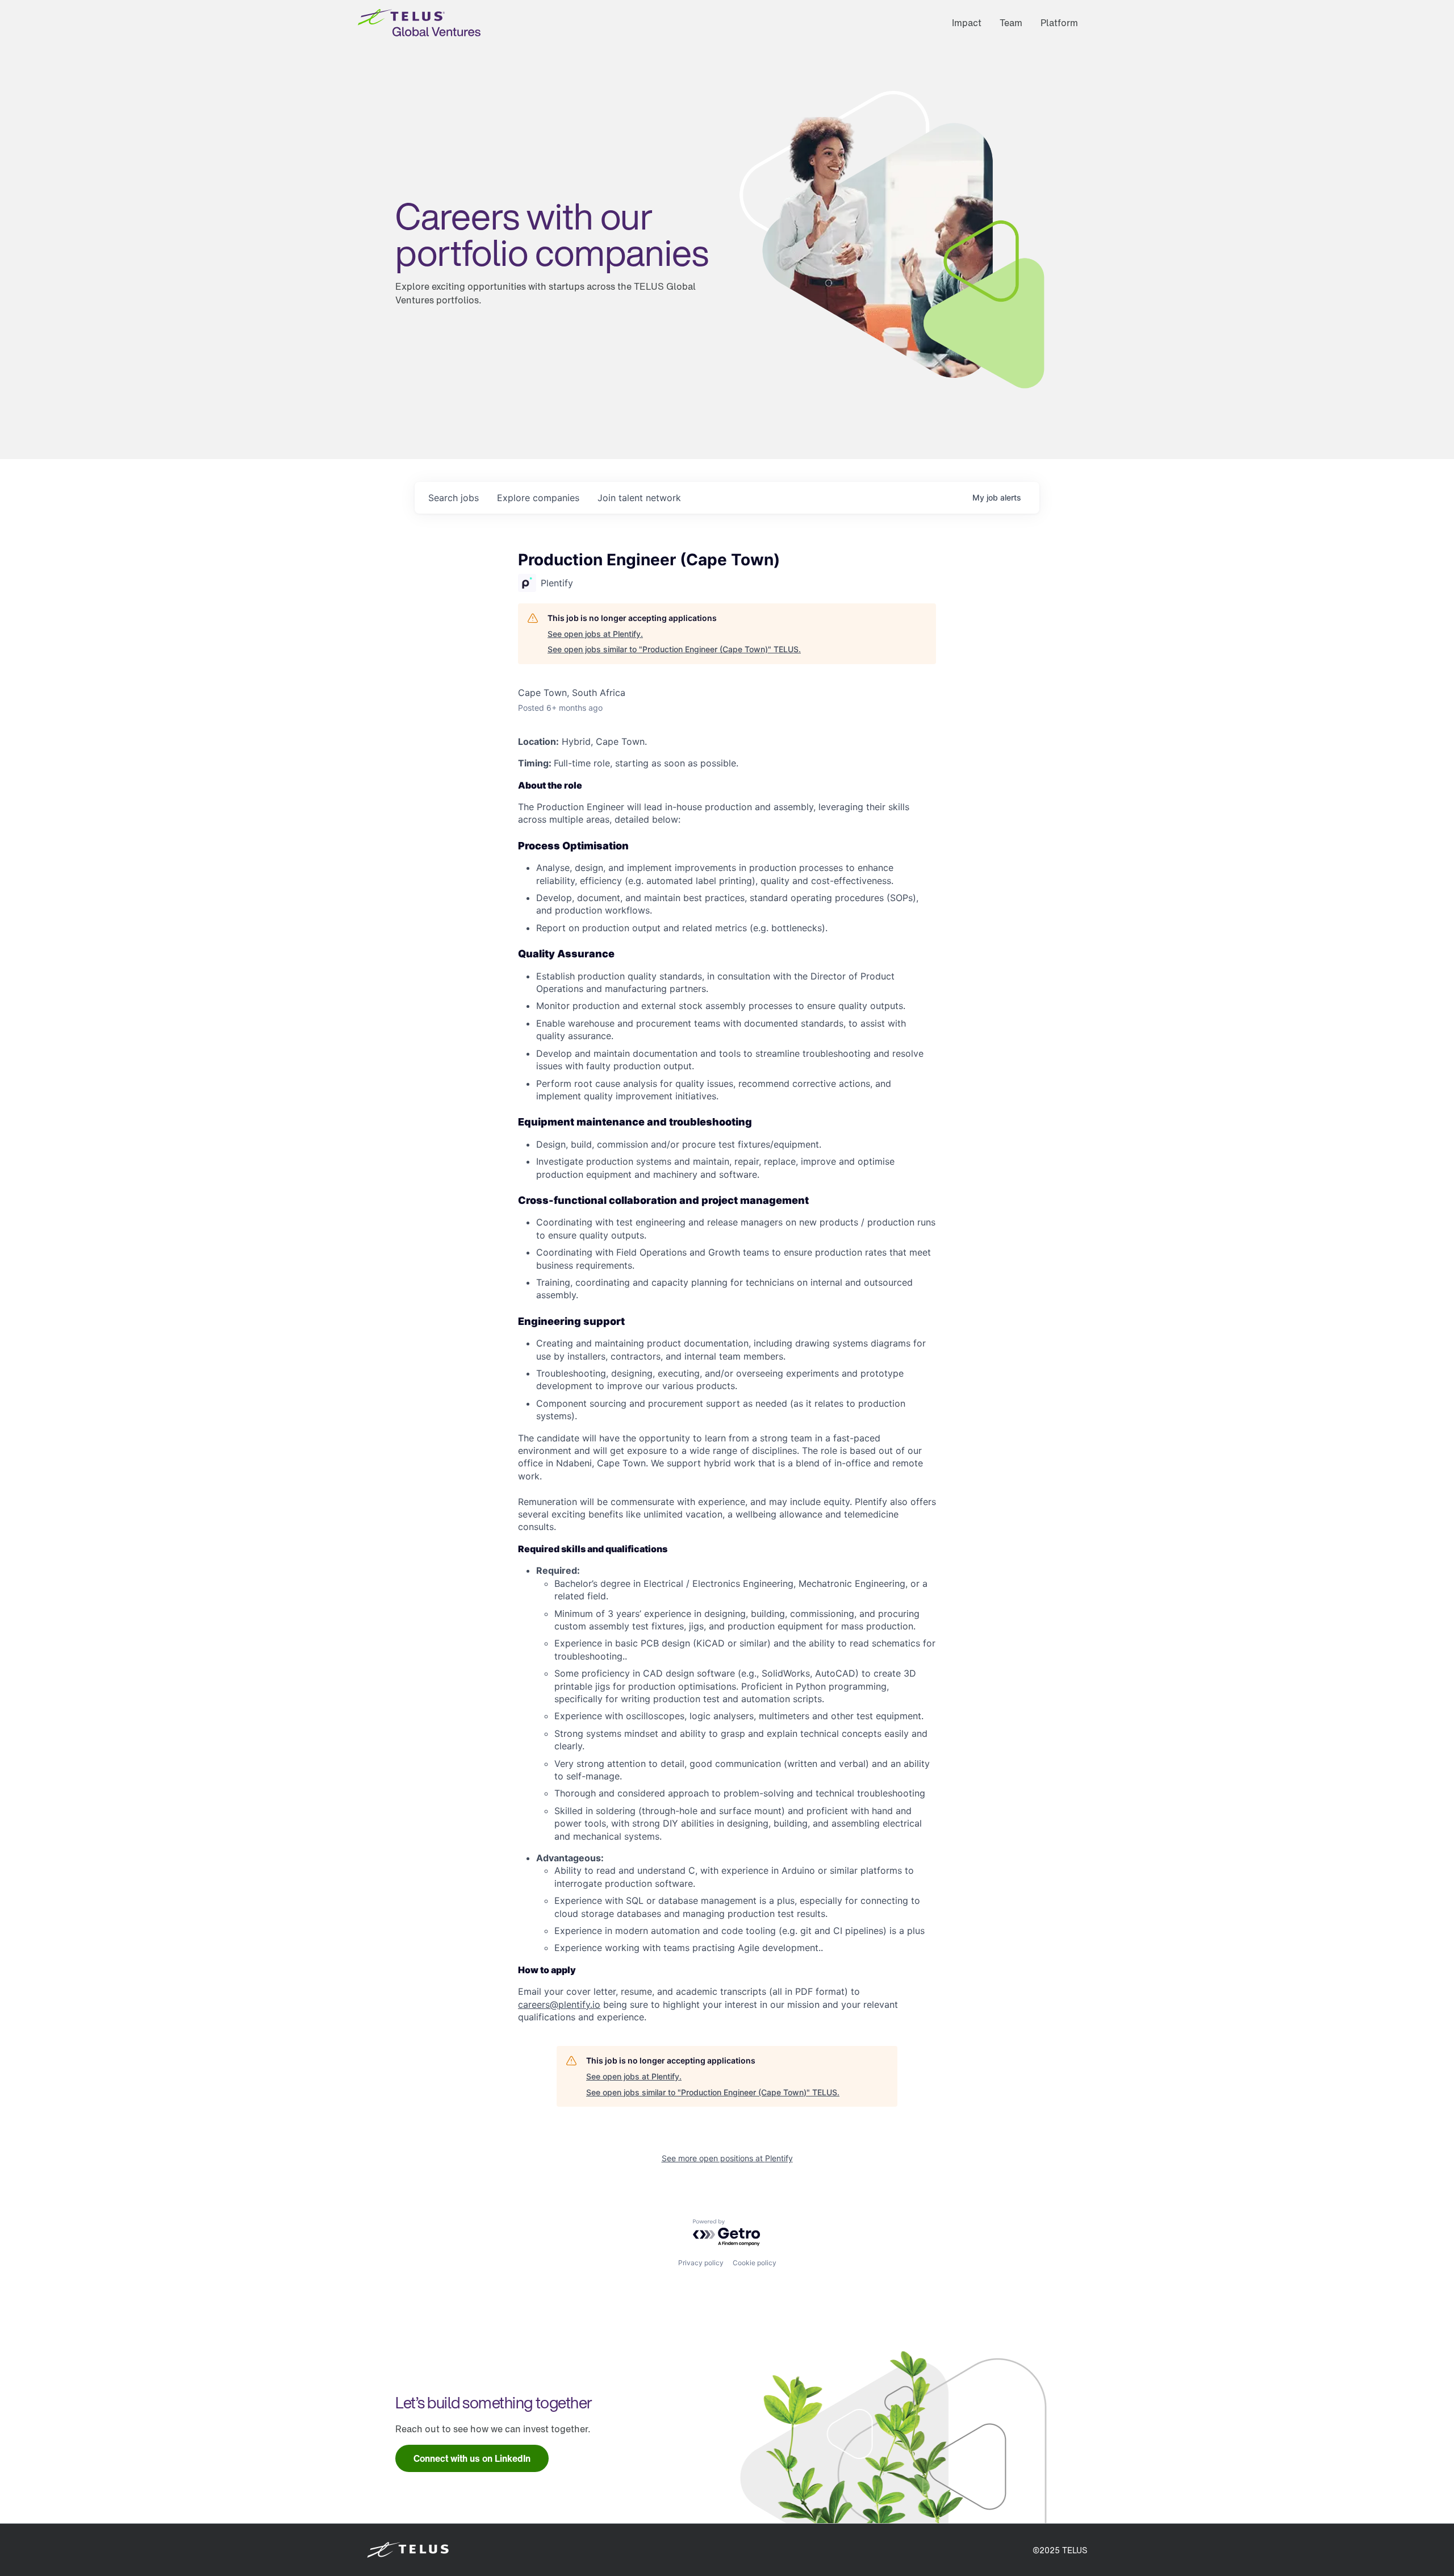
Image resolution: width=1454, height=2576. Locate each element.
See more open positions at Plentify (727, 2158)
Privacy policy (701, 2263)
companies (538, 498)
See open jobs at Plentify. (595, 634)
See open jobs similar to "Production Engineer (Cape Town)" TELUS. (674, 649)
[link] (472, 2458)
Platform (1059, 23)
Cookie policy (755, 2263)
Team (1011, 23)
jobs (454, 498)
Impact (967, 23)
